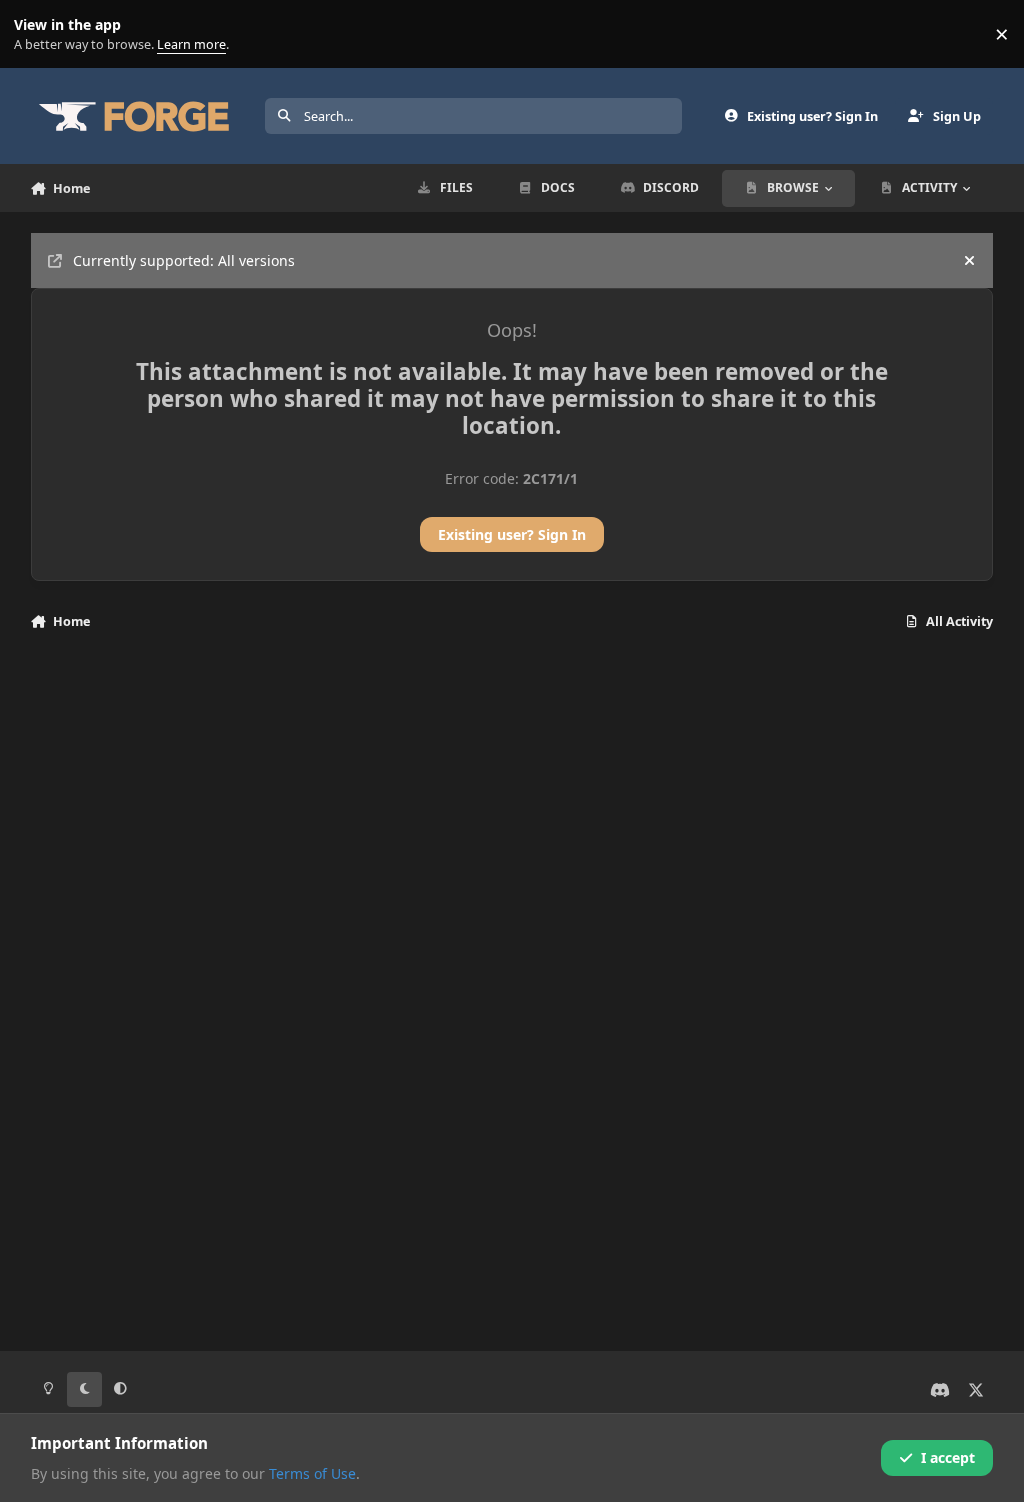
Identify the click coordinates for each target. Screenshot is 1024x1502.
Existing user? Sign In (512, 534)
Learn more (38, 34)
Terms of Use (312, 1473)
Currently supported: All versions (184, 260)
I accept (948, 1457)
